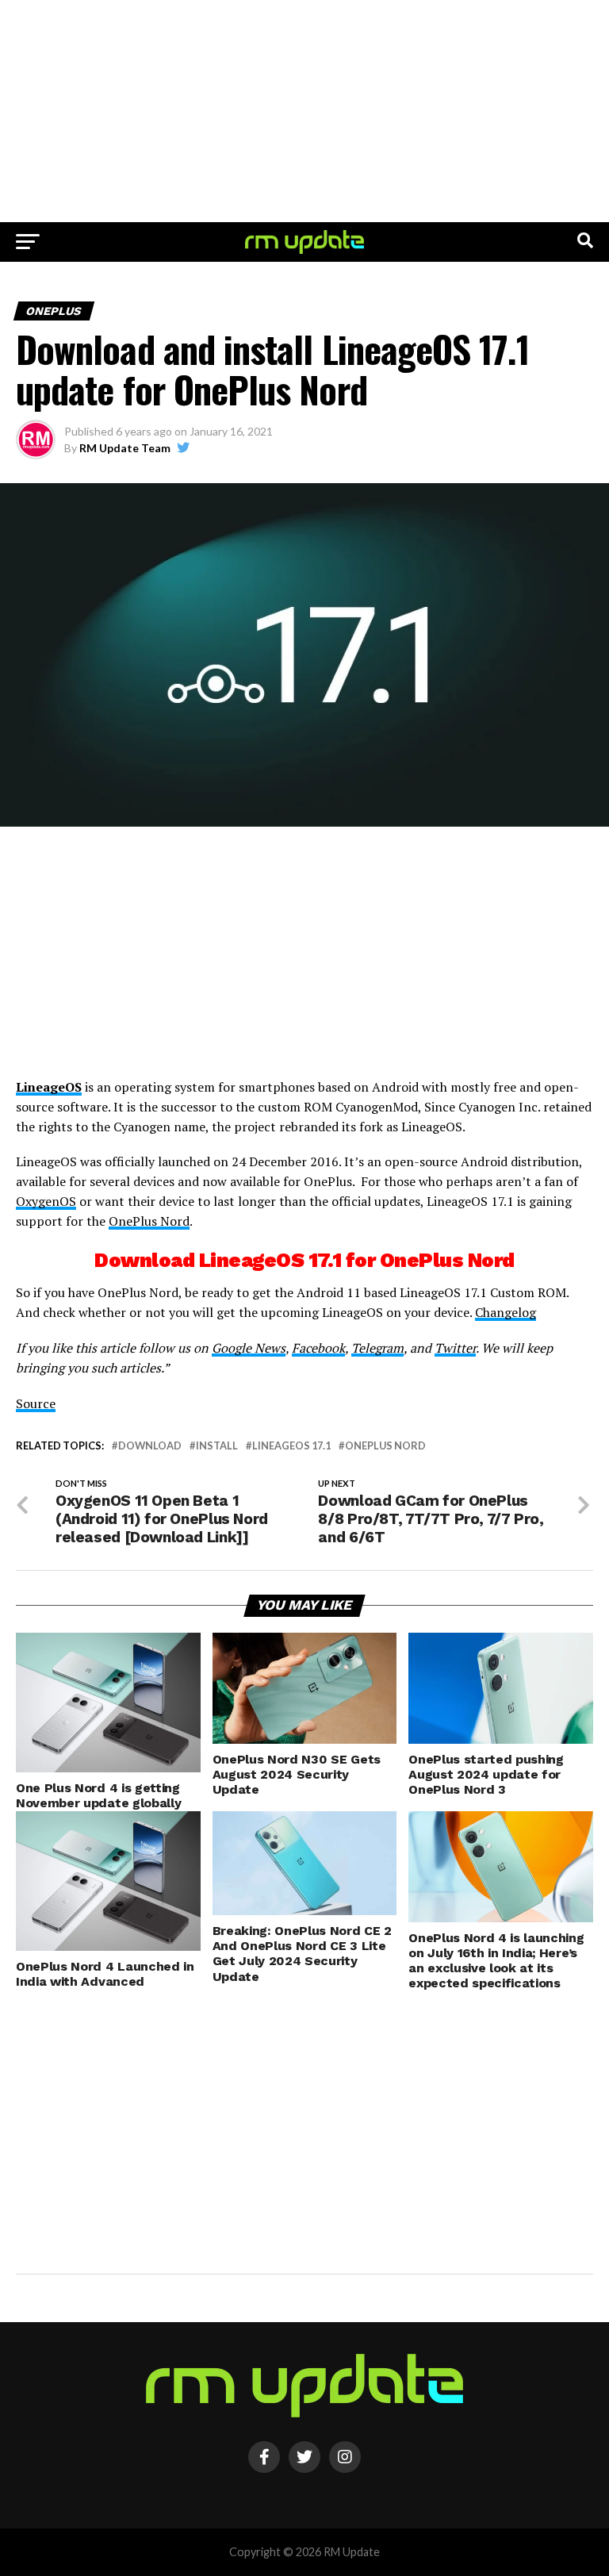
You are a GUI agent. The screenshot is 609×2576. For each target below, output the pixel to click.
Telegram (377, 1348)
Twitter (455, 1348)
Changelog (506, 1312)
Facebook (318, 1348)
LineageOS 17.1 (291, 1446)
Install (217, 1446)
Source (36, 1403)
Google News (249, 1348)
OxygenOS (46, 1201)
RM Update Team (125, 448)
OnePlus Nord (149, 1221)
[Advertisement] (304, 111)
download (150, 1446)
